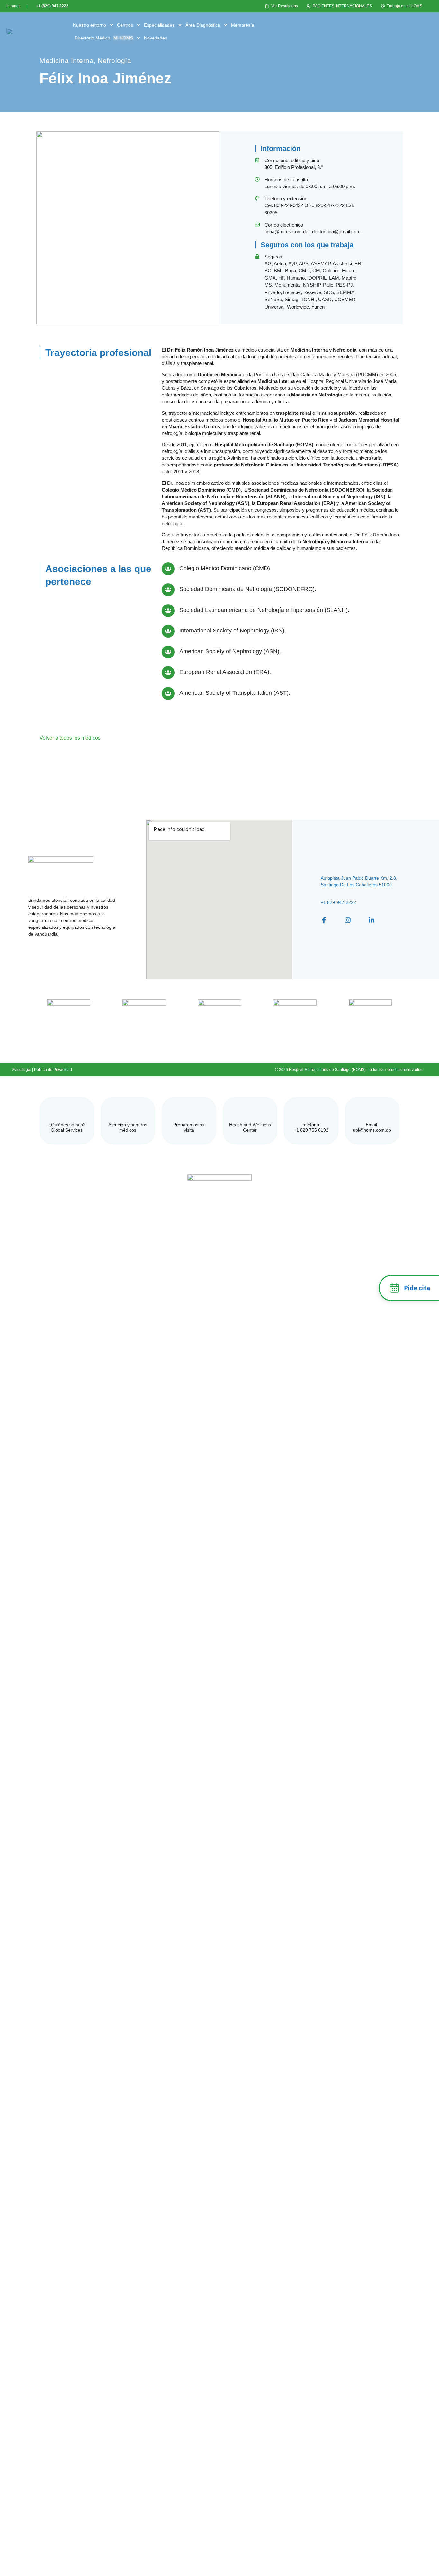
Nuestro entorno (90, 25)
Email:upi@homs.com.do (372, 1127)
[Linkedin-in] (372, 920)
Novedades (156, 38)
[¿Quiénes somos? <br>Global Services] (67, 1111)
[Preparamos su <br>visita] (189, 1111)
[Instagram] (348, 920)
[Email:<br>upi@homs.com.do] (372, 1111)
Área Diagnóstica (203, 25)
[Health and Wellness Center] (250, 1111)
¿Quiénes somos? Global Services (67, 1127)
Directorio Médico (92, 38)
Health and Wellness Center (250, 1127)
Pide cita (417, 1288)
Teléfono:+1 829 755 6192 (311, 1127)
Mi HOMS (123, 38)
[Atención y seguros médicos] (128, 1111)
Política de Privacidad (53, 1070)
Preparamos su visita (189, 1127)
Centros (125, 25)
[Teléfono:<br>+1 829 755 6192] (311, 1111)
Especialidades (159, 25)
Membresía (243, 25)
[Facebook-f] (324, 920)
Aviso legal (22, 1070)
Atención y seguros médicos (128, 1127)
